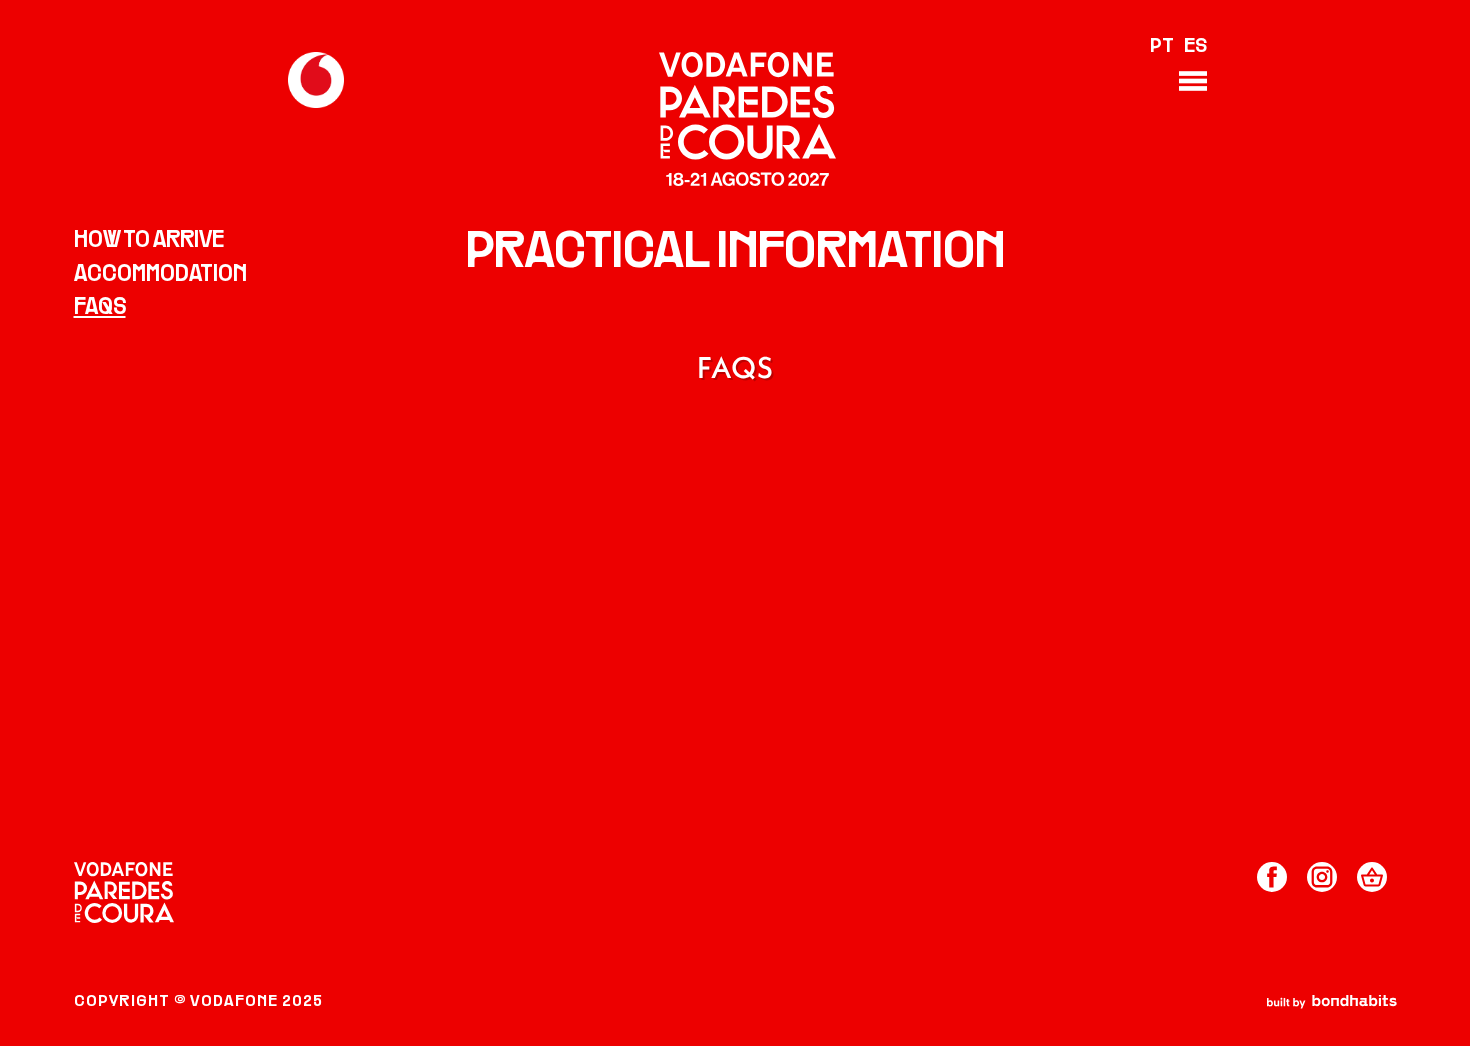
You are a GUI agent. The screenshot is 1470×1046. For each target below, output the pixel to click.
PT (1162, 47)
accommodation (160, 275)
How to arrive (149, 241)
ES (1195, 47)
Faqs (100, 308)
